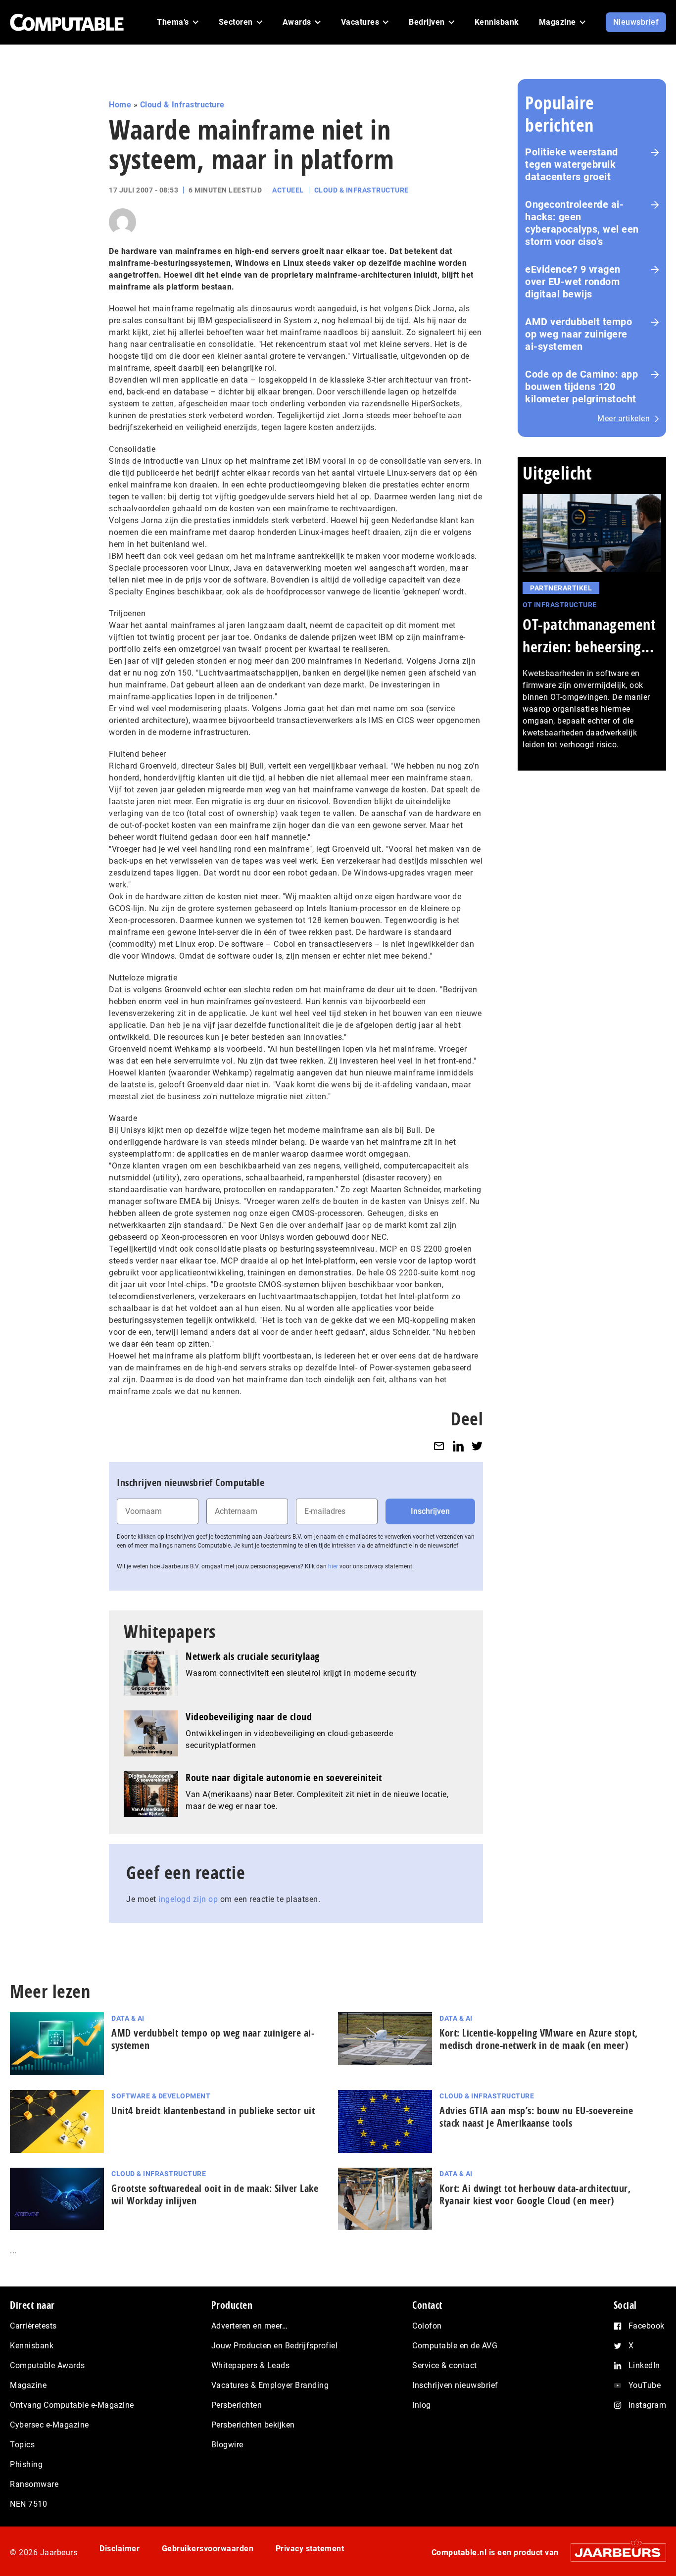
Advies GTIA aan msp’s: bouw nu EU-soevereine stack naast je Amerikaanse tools (536, 2117)
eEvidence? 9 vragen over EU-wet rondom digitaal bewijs (573, 282)
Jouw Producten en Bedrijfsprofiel (275, 2346)
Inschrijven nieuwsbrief (455, 2385)
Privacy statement (310, 2549)
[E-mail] (439, 1446)
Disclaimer (120, 2549)
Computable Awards (48, 2365)
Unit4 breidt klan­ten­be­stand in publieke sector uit (213, 2111)
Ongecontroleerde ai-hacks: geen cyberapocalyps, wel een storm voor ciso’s (582, 223)
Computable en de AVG (455, 2346)
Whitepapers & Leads (251, 2365)
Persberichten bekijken (253, 2425)
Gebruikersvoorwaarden (208, 2549)
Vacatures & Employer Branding (270, 2385)
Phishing (26, 2464)
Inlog (422, 2405)
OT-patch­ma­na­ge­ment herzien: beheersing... (589, 635)
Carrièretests (33, 2326)
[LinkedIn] (458, 1446)
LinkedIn (644, 2365)
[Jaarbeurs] (613, 2552)
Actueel (288, 190)
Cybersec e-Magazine (49, 2425)
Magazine (28, 2385)
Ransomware (34, 2484)
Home (120, 105)
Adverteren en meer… (250, 2326)
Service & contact (445, 2365)
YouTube (645, 2385)
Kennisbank (32, 2346)
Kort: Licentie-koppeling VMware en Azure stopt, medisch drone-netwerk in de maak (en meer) (539, 2039)
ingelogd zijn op (188, 1899)
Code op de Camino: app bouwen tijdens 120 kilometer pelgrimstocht (581, 387)
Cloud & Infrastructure (182, 105)
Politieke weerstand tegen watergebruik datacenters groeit (572, 164)
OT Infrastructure (560, 605)
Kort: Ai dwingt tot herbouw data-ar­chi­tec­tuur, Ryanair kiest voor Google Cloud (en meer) (535, 2194)
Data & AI (128, 2018)
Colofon (427, 2326)
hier (333, 1566)
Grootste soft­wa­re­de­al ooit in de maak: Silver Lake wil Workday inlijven (215, 2194)
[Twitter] (477, 1446)
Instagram (648, 2405)
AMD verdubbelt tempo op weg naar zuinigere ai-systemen (579, 334)
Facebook (647, 2326)
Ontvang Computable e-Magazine (72, 2405)
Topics (22, 2445)
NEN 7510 (28, 2504)
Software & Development (161, 2096)
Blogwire (227, 2445)
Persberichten (237, 2405)
